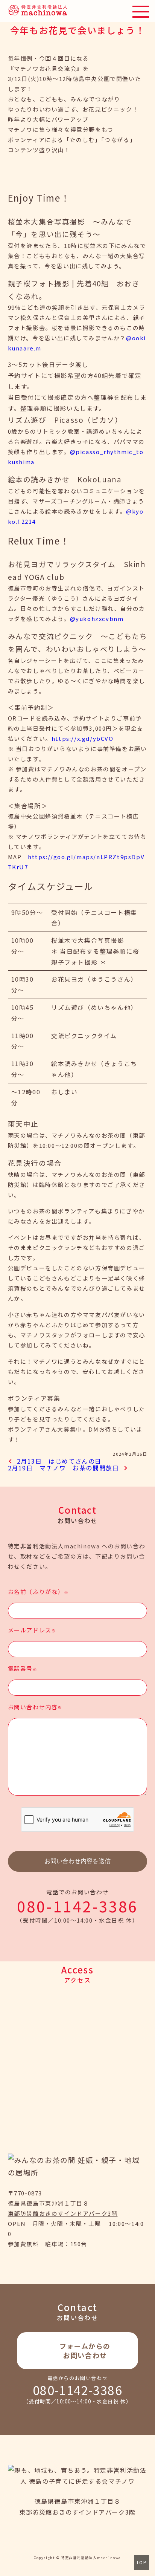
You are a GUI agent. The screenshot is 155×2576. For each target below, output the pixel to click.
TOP (142, 2562)
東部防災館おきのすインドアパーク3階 (63, 2213)
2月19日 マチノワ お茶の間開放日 (64, 1468)
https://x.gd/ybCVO (83, 738)
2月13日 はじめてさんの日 (59, 1461)
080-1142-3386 (77, 1906)
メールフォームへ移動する (78, 2351)
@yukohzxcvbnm (97, 619)
